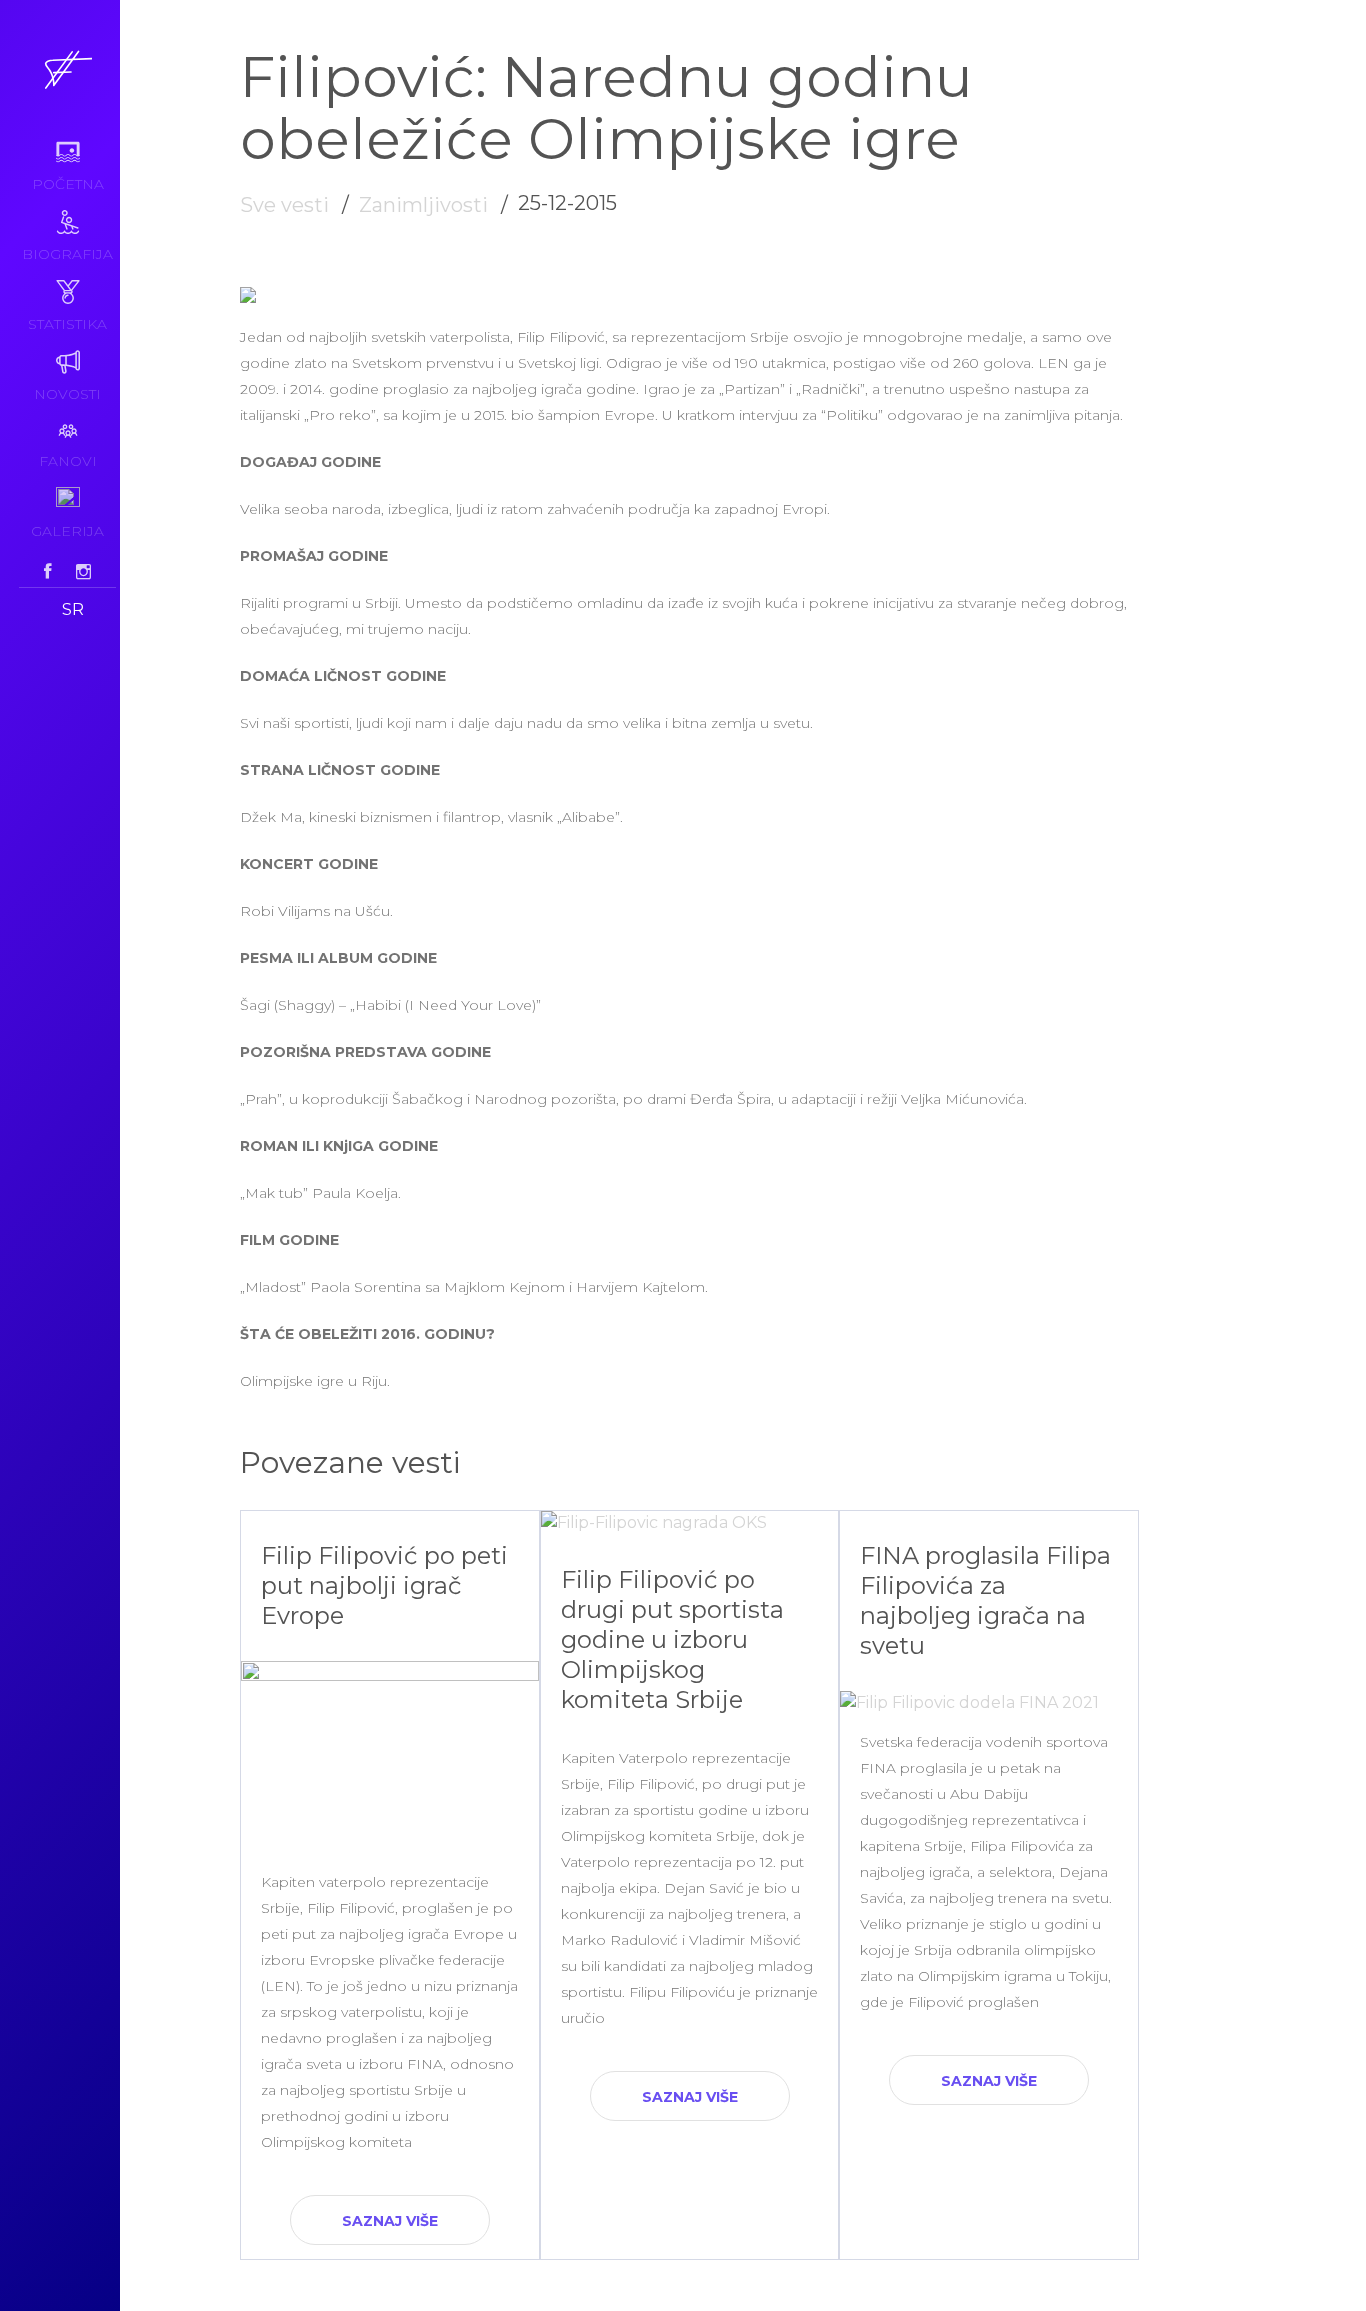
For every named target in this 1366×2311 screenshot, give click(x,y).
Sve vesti (284, 205)
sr (73, 609)
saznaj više (390, 2221)
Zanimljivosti (423, 205)
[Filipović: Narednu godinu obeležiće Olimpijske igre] (248, 297)
